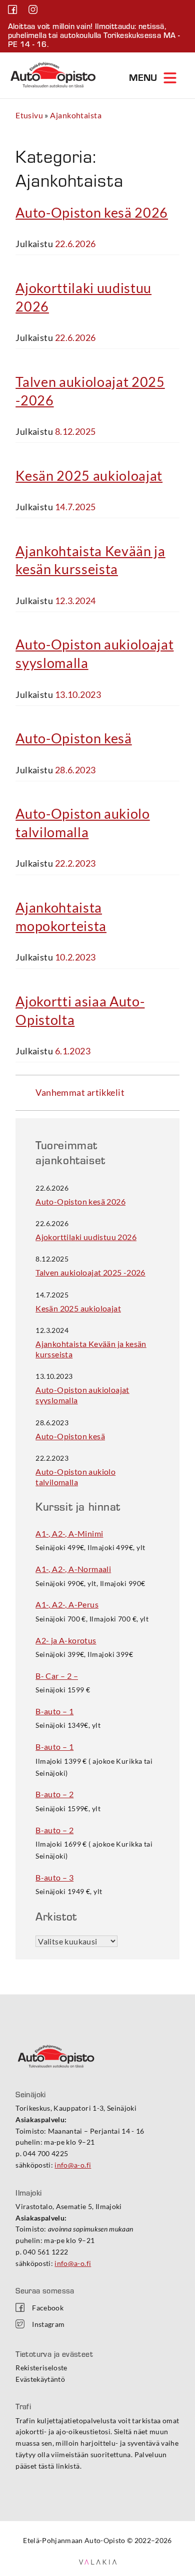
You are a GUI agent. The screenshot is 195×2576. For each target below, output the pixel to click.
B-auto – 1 (54, 1711)
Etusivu (29, 115)
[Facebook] (13, 10)
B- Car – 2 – (57, 1676)
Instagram (48, 2324)
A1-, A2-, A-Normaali (73, 1569)
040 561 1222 (45, 2252)
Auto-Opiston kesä (73, 738)
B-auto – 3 (54, 1877)
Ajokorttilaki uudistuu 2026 (86, 1237)
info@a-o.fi (73, 2165)
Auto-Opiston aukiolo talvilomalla (75, 1477)
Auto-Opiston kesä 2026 (92, 212)
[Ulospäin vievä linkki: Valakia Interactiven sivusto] (98, 2561)
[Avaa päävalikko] (154, 77)
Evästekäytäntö (40, 2379)
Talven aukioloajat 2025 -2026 (90, 1272)
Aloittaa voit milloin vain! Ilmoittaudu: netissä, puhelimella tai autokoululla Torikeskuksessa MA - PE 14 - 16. (94, 35)
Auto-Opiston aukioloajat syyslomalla (82, 1395)
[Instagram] (33, 10)
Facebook (48, 2308)
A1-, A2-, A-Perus (67, 1604)
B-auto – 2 (54, 1794)
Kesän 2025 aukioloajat (89, 476)
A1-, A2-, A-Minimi (69, 1533)
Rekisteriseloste (41, 2368)
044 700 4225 (45, 2153)
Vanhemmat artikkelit (80, 1092)
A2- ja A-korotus (66, 1640)
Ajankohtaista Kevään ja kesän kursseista (91, 1349)
